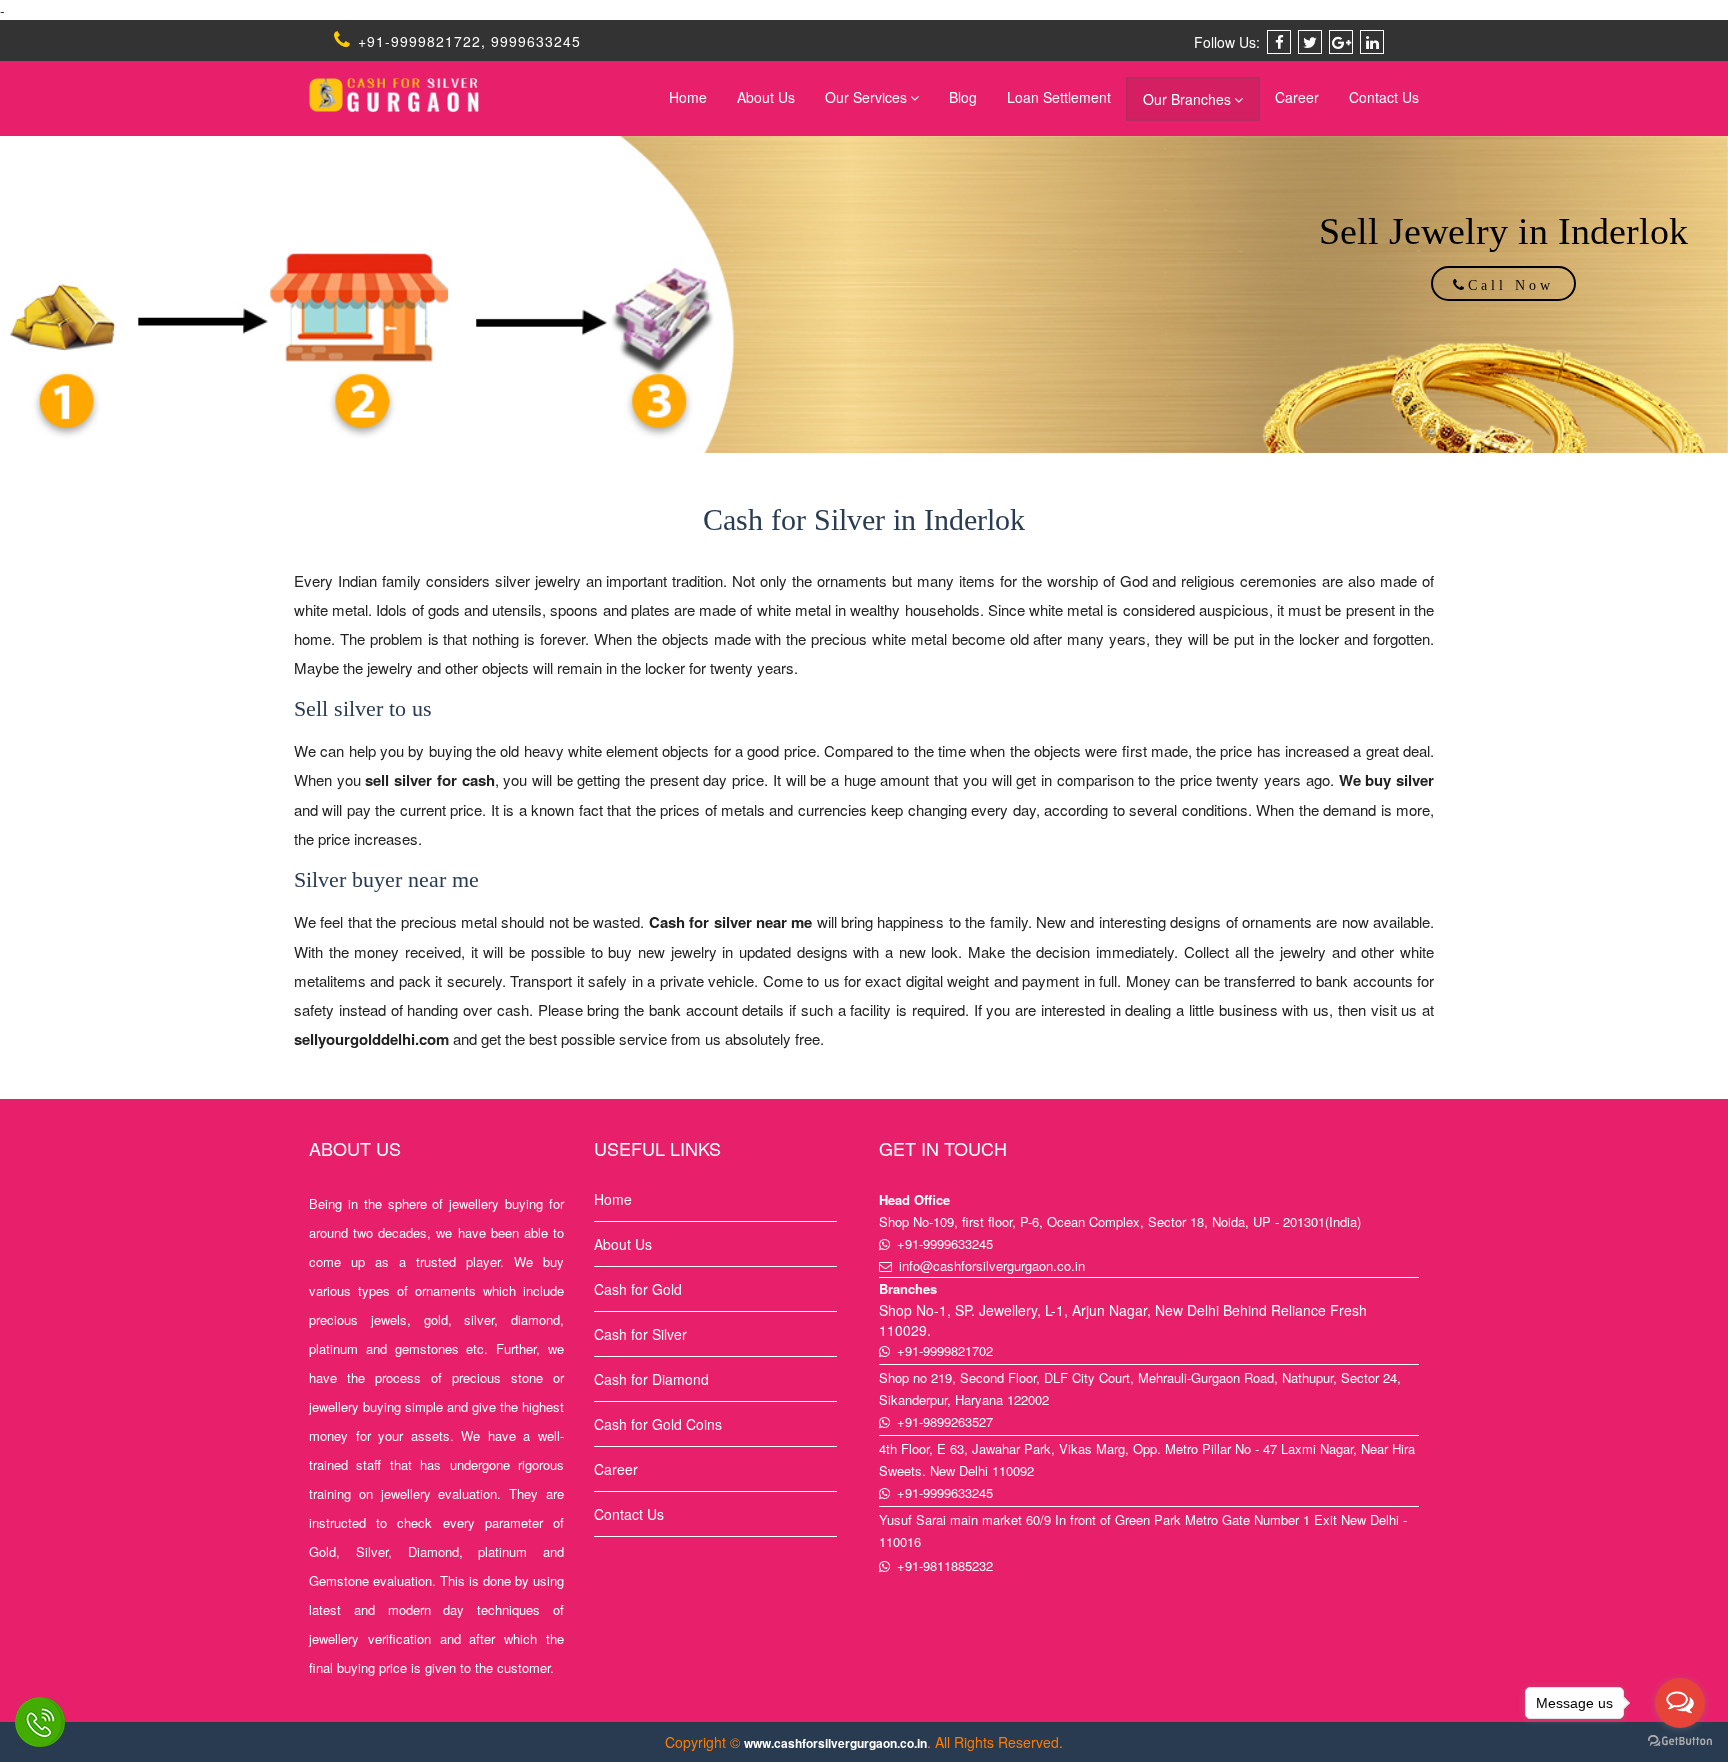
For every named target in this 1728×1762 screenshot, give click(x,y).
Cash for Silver (640, 1334)
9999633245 (536, 41)
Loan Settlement (1059, 97)
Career (1297, 97)
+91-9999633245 (945, 1243)
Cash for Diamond (651, 1379)
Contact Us (1384, 97)
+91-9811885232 (945, 1565)
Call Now (1511, 285)
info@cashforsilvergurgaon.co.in (992, 1265)
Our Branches (1187, 99)
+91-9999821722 (417, 41)
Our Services (866, 97)
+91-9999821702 (945, 1350)
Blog (963, 97)
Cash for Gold (638, 1289)
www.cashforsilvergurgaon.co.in (835, 1743)
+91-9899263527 (945, 1421)
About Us (766, 97)
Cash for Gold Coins (658, 1424)
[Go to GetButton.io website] (1680, 1741)
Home (688, 97)
